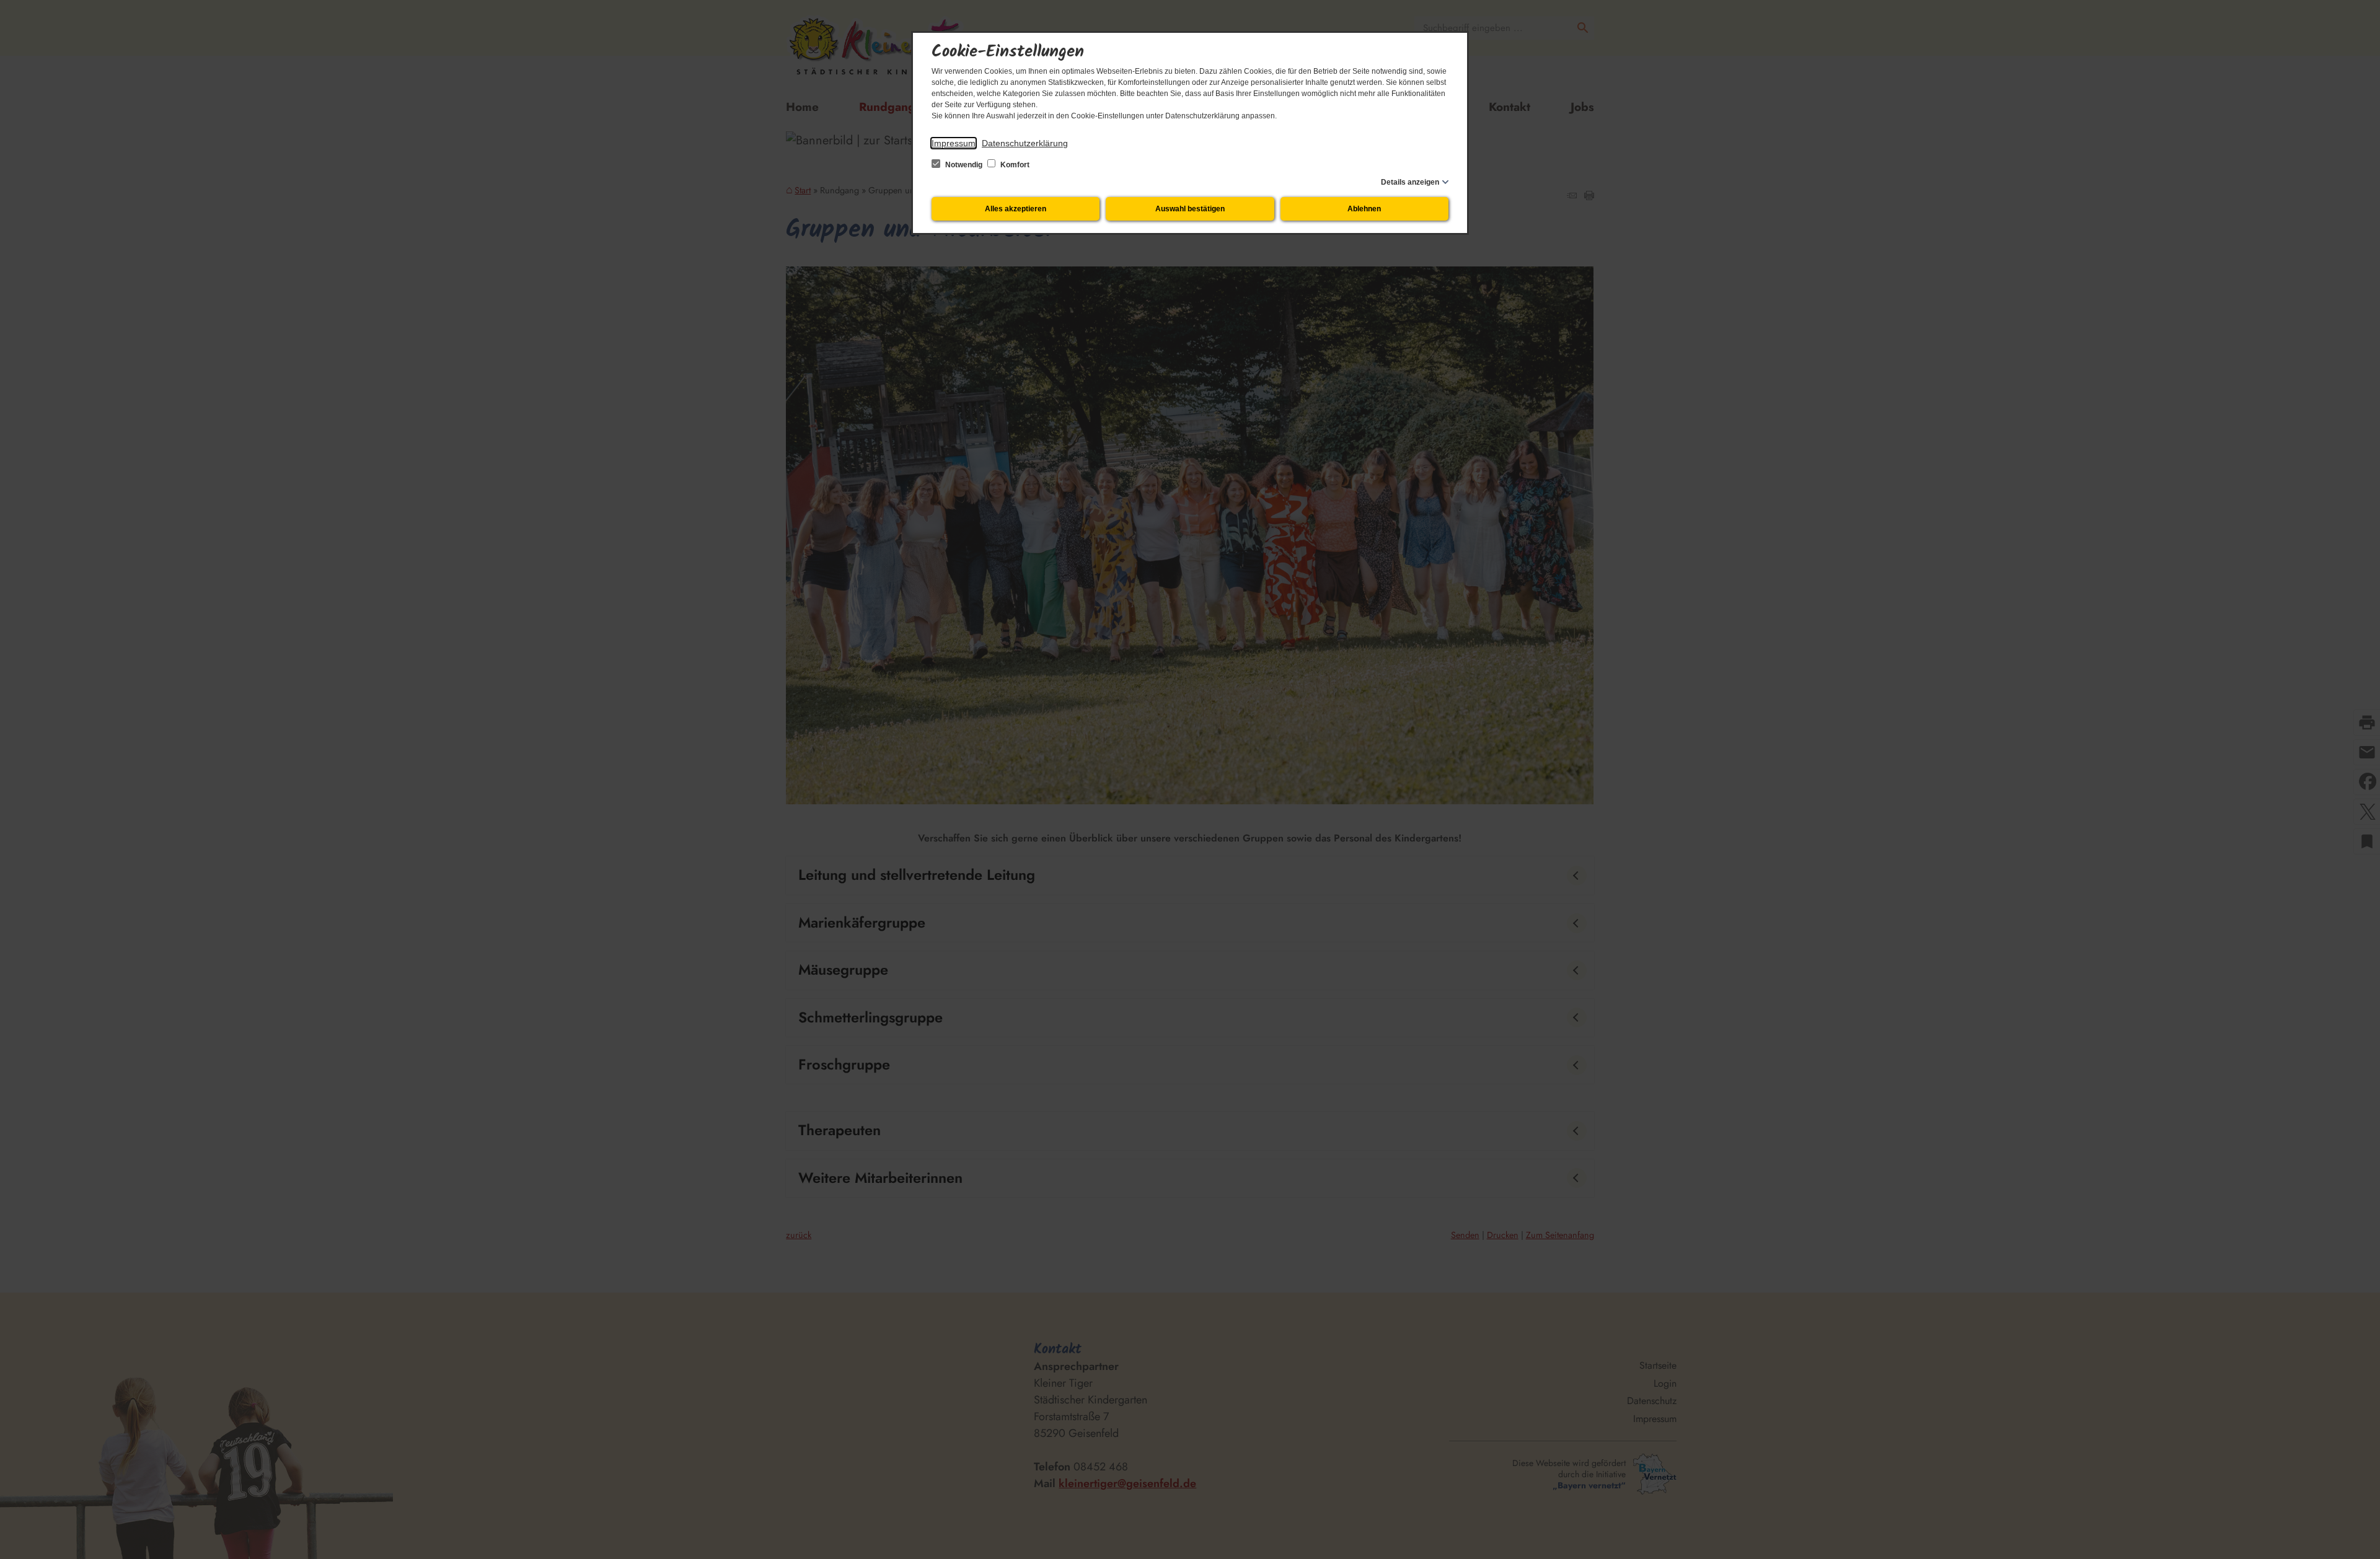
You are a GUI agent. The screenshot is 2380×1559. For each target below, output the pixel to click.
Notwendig (964, 165)
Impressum (954, 143)
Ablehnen (1364, 209)
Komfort (1014, 165)
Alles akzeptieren (1016, 209)
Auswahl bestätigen (1190, 209)
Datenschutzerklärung (1025, 143)
